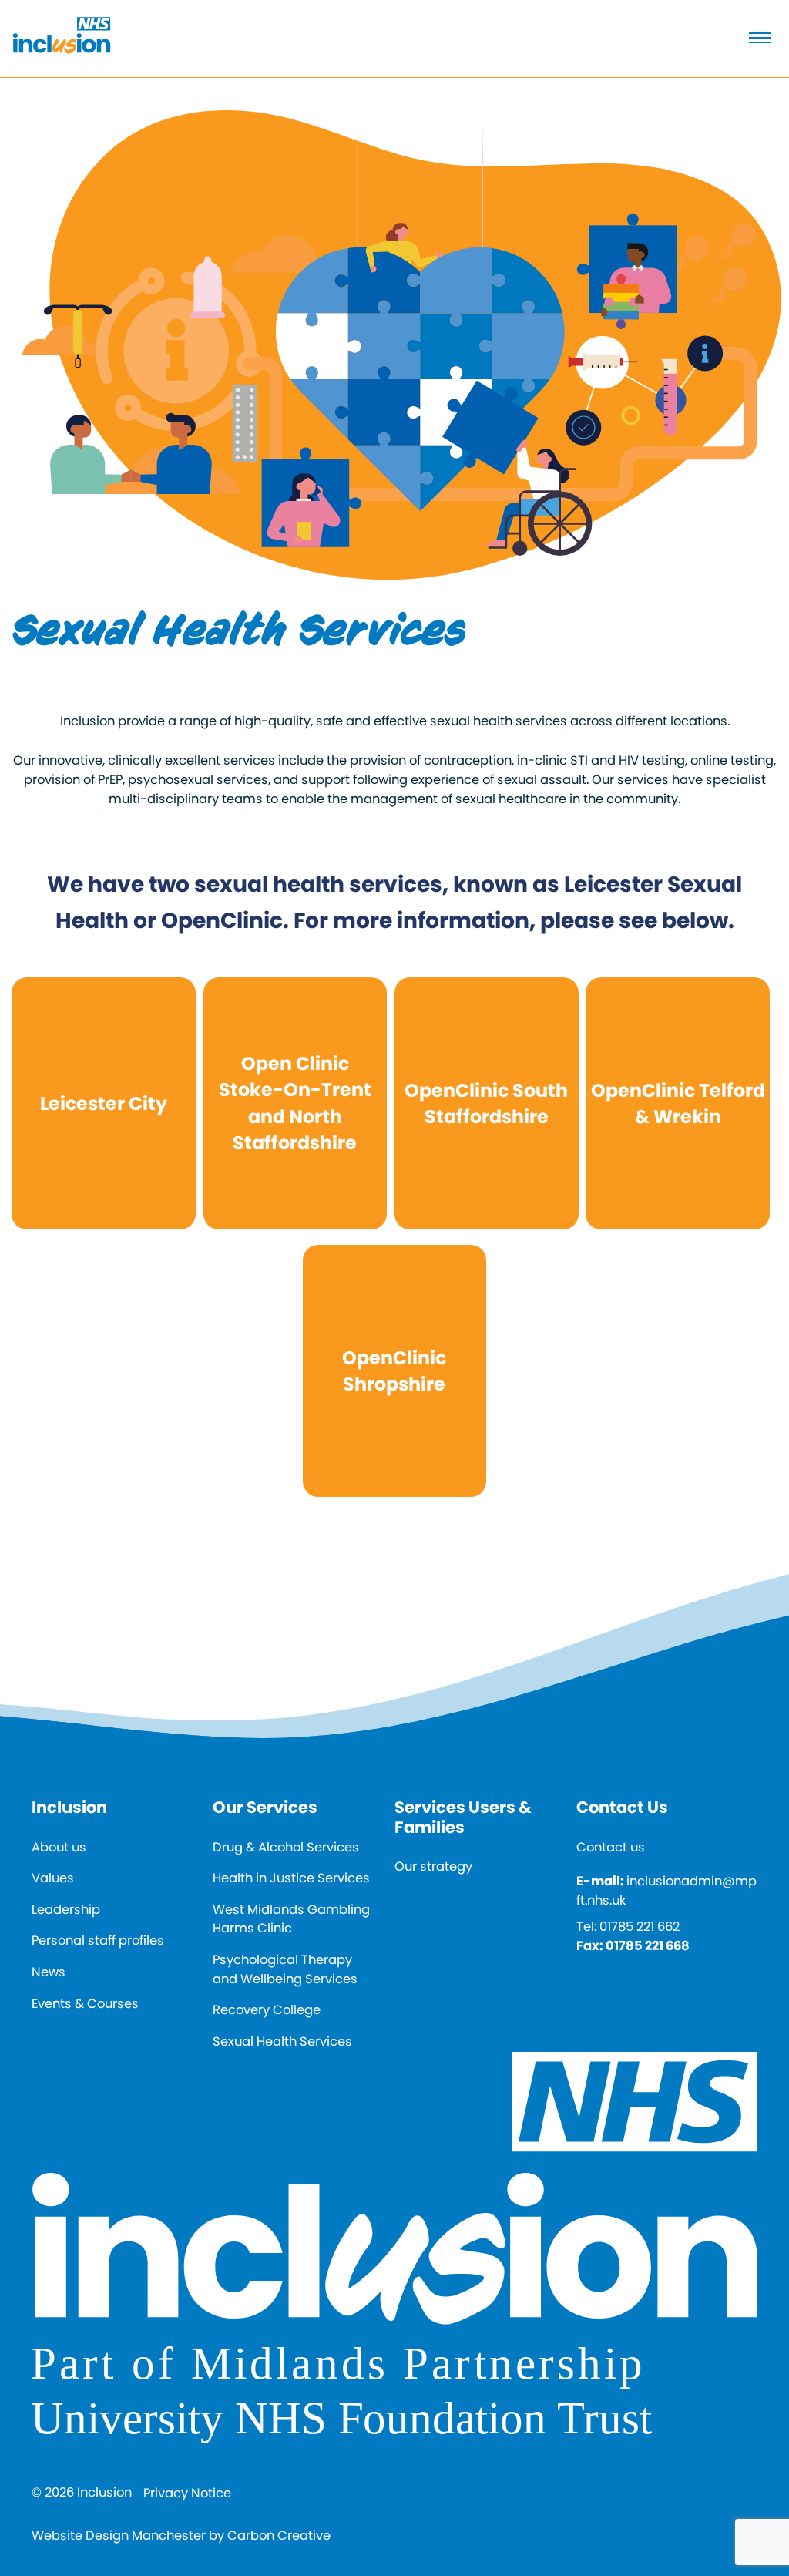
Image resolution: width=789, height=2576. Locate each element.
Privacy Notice (187, 2493)
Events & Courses (85, 2004)
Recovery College (267, 2010)
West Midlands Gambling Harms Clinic (291, 1919)
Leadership (66, 1910)
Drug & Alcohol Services (286, 1847)
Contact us (611, 1847)
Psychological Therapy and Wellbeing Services (285, 1969)
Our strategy (433, 1866)
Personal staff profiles (98, 1940)
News (49, 1972)
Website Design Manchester (119, 2536)
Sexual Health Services (282, 2041)
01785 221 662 (640, 1927)
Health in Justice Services (291, 1878)
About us (59, 1847)
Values (53, 1878)
